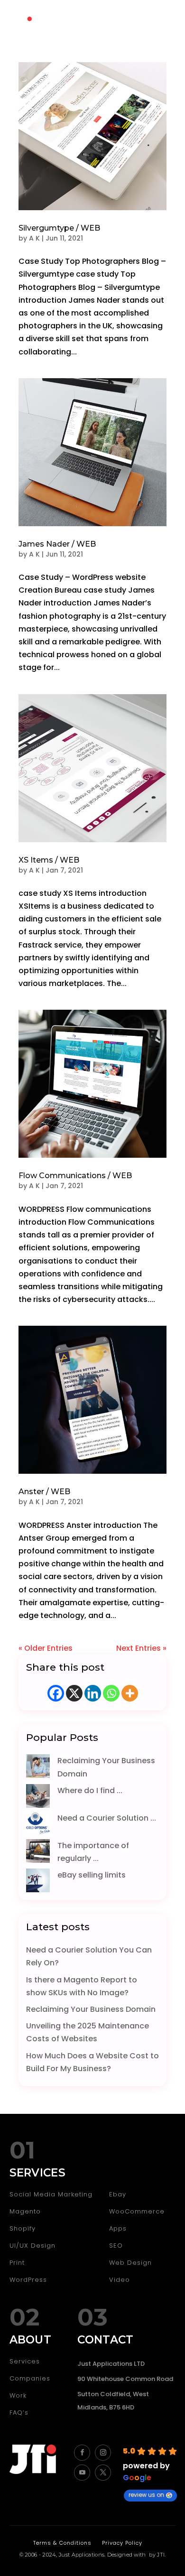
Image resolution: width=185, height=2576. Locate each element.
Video (120, 2280)
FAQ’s (19, 2413)
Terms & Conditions (62, 2543)
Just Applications (82, 2555)
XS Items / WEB (49, 860)
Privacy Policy (122, 2543)
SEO (116, 2246)
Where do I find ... (90, 1790)
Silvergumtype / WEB (59, 228)
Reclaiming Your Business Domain (91, 2009)
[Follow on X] (103, 2473)
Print (17, 2263)
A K (34, 238)
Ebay (118, 2194)
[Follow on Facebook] (82, 2453)
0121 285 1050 (109, 24)
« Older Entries (46, 1648)
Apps (118, 2228)
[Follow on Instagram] (103, 2453)
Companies (30, 2378)
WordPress (28, 2280)
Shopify (23, 2228)
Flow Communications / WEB (75, 1176)
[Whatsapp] (111, 1693)
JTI (161, 2555)
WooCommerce (137, 2211)
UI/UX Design (32, 2246)
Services (25, 2361)
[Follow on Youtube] (82, 2473)
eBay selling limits (92, 1875)
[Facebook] (56, 1693)
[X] (74, 1693)
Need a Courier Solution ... (107, 1818)
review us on (146, 2495)
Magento (25, 2211)
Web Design (130, 2263)
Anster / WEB (44, 1492)
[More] (130, 1693)
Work (18, 2395)
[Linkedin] (93, 1693)
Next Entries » (141, 1648)
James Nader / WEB (57, 544)
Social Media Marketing (51, 2194)
